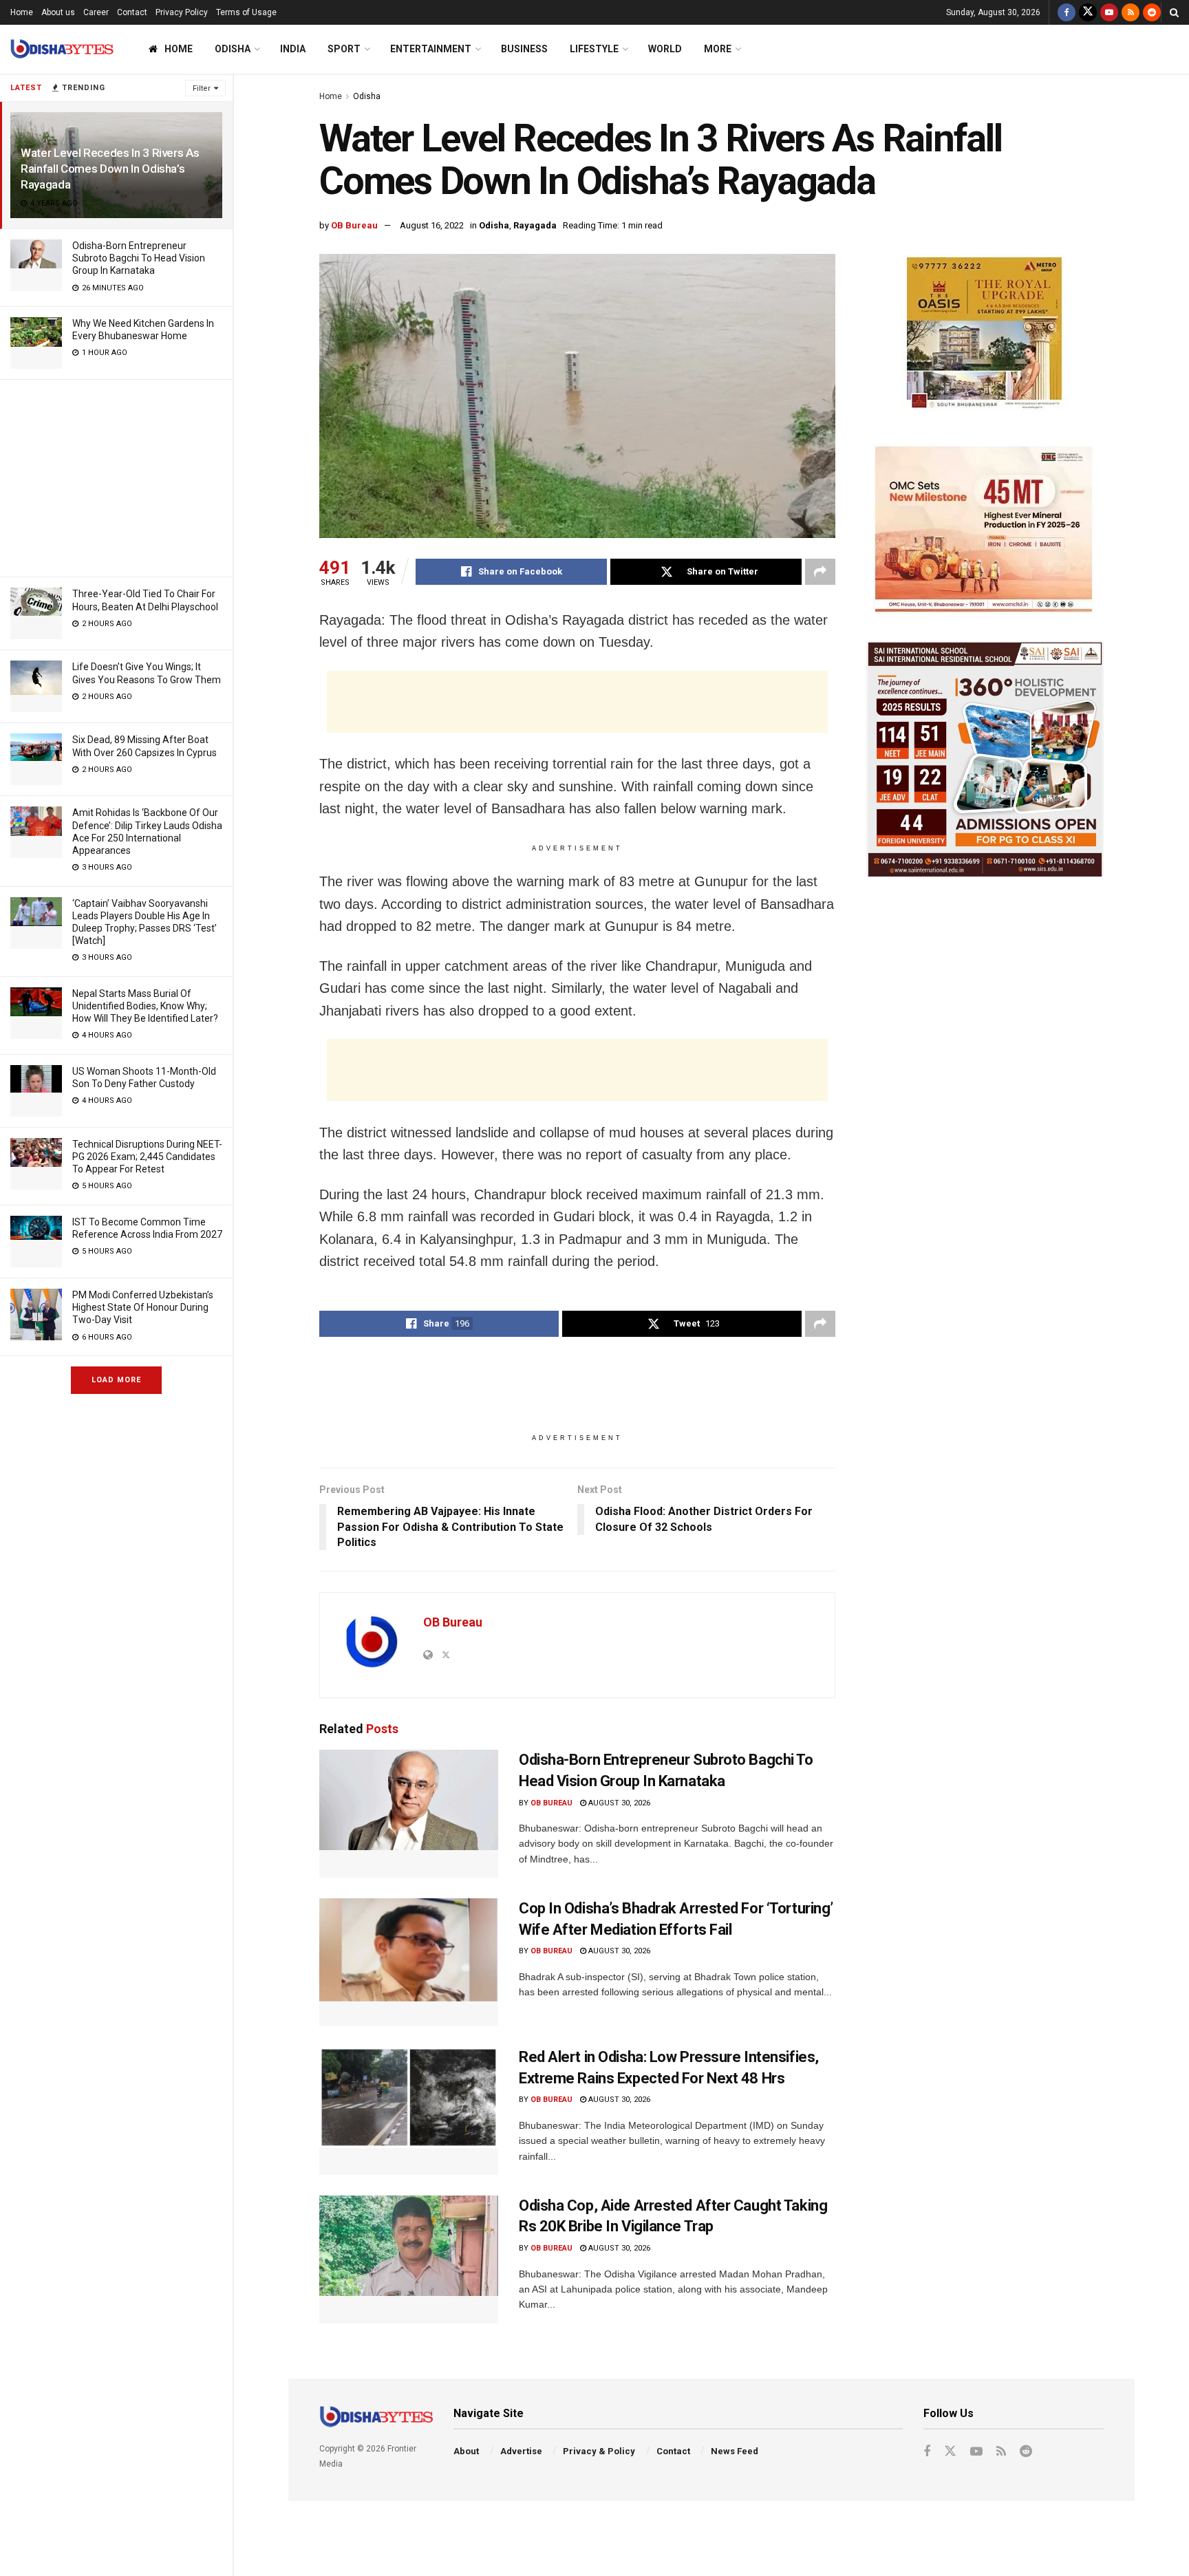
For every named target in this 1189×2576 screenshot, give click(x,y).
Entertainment (431, 49)
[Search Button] (1174, 12)
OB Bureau (354, 225)
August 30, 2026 (618, 1803)
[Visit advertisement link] (985, 335)
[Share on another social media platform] (820, 572)
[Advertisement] (116, 476)
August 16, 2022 (432, 225)
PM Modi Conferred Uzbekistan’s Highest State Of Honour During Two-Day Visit (143, 1307)
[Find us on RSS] (1131, 12)
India (293, 49)
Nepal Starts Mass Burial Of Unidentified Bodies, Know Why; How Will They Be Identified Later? (145, 1006)
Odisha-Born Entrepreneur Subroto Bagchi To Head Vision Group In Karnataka (139, 258)
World (665, 49)
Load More (116, 1380)
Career (96, 12)
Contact (132, 12)
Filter (202, 88)
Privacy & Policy (599, 2451)
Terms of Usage (246, 12)
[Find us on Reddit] (1152, 12)
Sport (344, 49)
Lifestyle (594, 49)
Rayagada (535, 225)
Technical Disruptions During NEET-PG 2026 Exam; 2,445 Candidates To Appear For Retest (147, 1157)
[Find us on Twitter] (1088, 12)
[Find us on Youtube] (1109, 12)
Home (22, 12)
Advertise (521, 2451)
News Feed (735, 2451)
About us (58, 12)
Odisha (233, 49)
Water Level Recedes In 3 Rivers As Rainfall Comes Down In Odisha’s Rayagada (110, 169)
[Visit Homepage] (62, 49)
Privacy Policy (182, 12)
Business (524, 49)
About (466, 2451)
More (718, 49)
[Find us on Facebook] (1067, 12)
